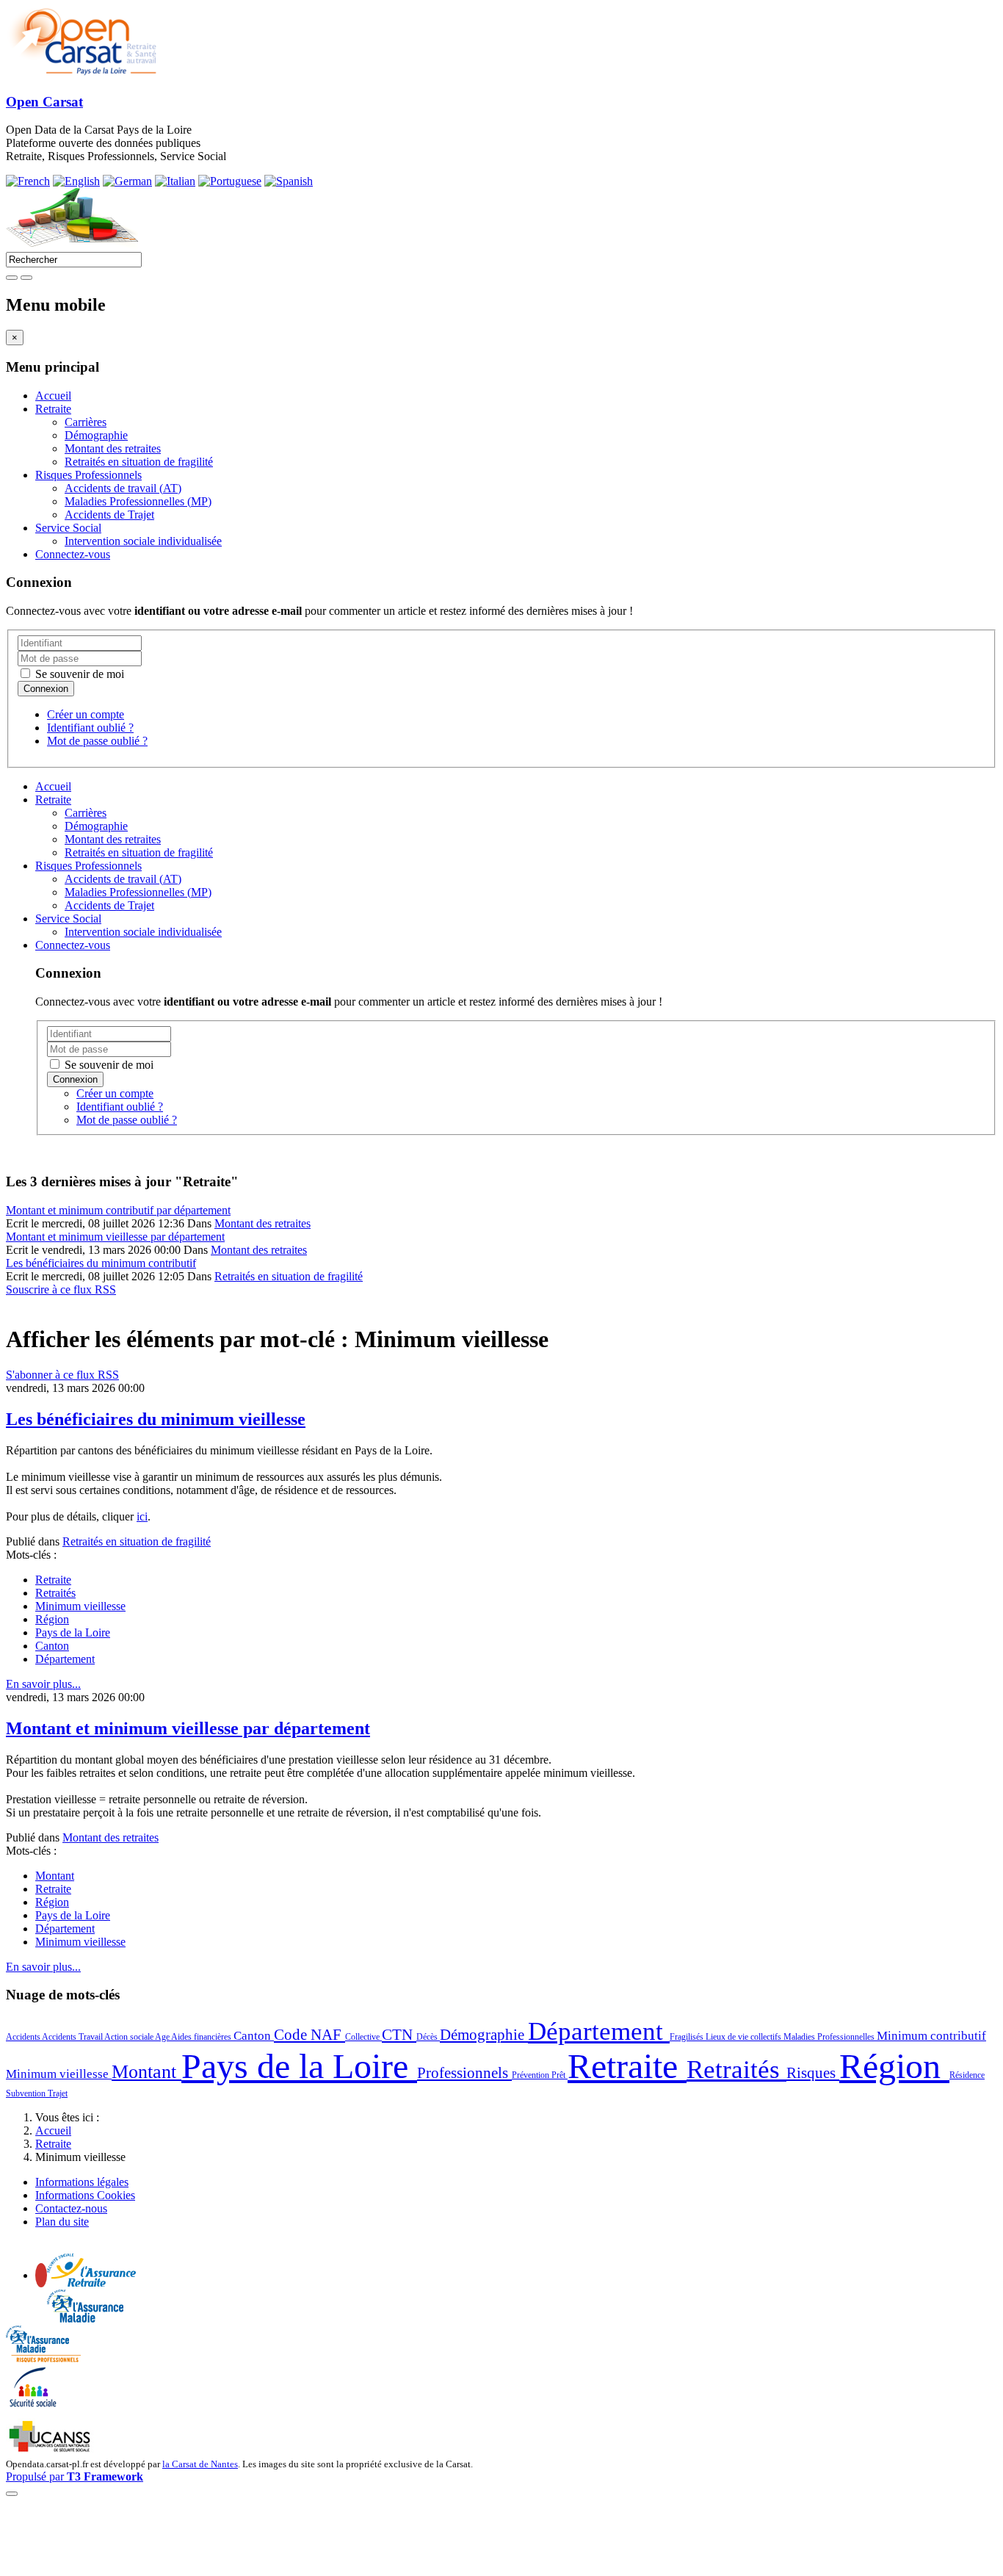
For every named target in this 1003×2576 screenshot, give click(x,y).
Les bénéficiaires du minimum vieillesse (156, 1419)
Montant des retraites (113, 448)
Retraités (55, 1593)
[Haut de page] (12, 2494)
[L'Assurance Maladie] (85, 2319)
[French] (28, 181)
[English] (76, 181)
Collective (363, 2037)
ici (142, 1516)
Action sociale (130, 2037)
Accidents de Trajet (109, 515)
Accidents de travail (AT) (123, 488)
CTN (399, 2035)
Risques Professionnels (88, 475)
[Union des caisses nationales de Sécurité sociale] (51, 2450)
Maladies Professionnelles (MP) (138, 501)
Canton (52, 1646)
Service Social (68, 528)
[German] (127, 181)
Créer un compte (86, 714)
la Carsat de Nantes (200, 2464)
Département (65, 1659)
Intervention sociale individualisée (143, 541)
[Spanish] (289, 181)
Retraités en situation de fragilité (139, 462)
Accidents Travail (73, 2037)
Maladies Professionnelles (830, 2037)
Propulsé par (75, 2476)
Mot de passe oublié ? (97, 741)
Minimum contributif (931, 2036)
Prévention (532, 2075)
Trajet (58, 2093)
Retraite (53, 409)
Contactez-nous (71, 2208)
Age (163, 2037)
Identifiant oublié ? (90, 728)
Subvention (27, 2093)
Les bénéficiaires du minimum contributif (101, 1263)
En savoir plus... (43, 1684)
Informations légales (82, 2182)
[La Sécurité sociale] (33, 2405)
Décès (428, 2037)
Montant (55, 1876)
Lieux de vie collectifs (745, 2037)
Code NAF (309, 2035)
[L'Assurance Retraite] (91, 2283)
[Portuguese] (230, 181)
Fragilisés (688, 2037)
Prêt (560, 2075)
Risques (813, 2073)
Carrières (86, 422)
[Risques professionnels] (43, 2358)
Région (52, 1619)
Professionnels (464, 2073)
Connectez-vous (73, 554)
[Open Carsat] (82, 73)
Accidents (24, 2037)
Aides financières (202, 2037)
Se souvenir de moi (78, 674)
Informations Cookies (85, 2195)
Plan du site (62, 2222)
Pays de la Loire (73, 1632)
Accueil (53, 396)
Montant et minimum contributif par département (118, 1210)
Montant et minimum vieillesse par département (115, 1237)
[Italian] (175, 181)
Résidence (967, 2075)
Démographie (96, 435)
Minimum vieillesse (80, 1606)
